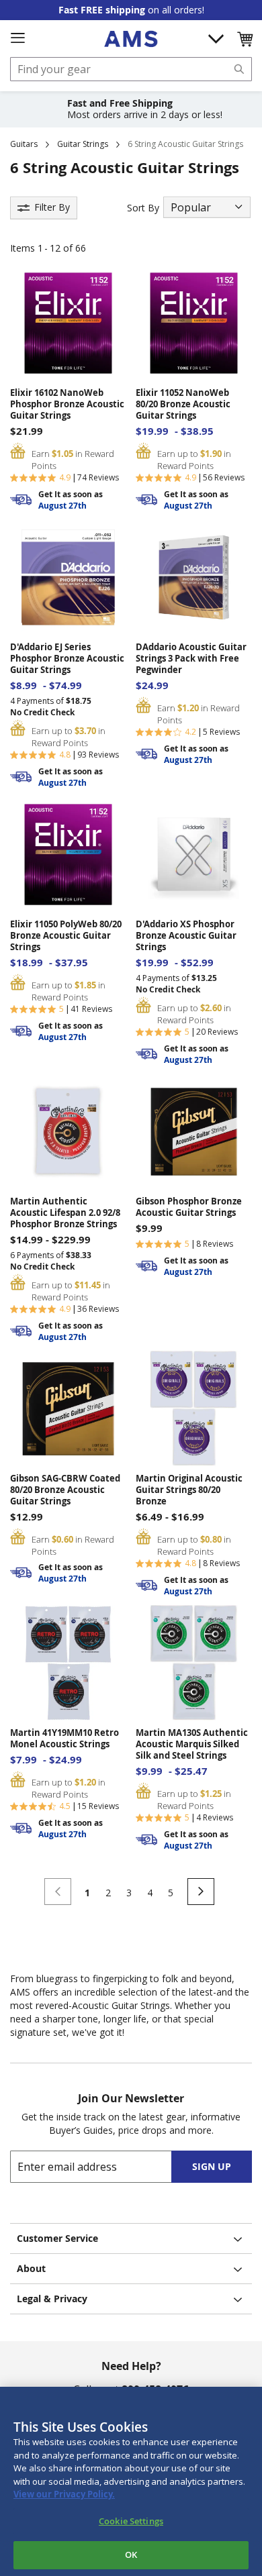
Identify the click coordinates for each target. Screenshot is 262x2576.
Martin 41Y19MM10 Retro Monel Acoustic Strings (64, 1739)
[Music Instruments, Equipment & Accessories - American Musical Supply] (131, 39)
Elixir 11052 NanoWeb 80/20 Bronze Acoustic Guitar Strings (183, 404)
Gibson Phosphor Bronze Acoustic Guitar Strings (189, 1207)
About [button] (31, 2268)
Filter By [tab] (52, 207)
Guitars (24, 144)
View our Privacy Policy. (64, 2494)
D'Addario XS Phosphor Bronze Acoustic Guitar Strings (186, 936)
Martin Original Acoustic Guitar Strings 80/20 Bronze (189, 1490)
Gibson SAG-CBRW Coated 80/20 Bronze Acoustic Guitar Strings (65, 1490)
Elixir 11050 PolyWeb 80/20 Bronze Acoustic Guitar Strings (66, 936)
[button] (245, 39)
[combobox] (131, 69)
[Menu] (17, 38)
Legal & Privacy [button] (52, 2299)
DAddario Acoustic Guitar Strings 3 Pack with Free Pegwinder (191, 659)
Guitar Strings (83, 144)
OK (131, 2555)
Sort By (143, 208)
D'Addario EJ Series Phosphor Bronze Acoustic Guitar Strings (67, 659)
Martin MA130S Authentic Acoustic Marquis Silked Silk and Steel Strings (192, 1744)
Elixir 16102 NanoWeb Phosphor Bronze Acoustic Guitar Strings (67, 404)
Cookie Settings (131, 2521)
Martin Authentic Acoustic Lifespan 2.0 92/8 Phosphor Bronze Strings (65, 1213)
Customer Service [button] (57, 2238)
